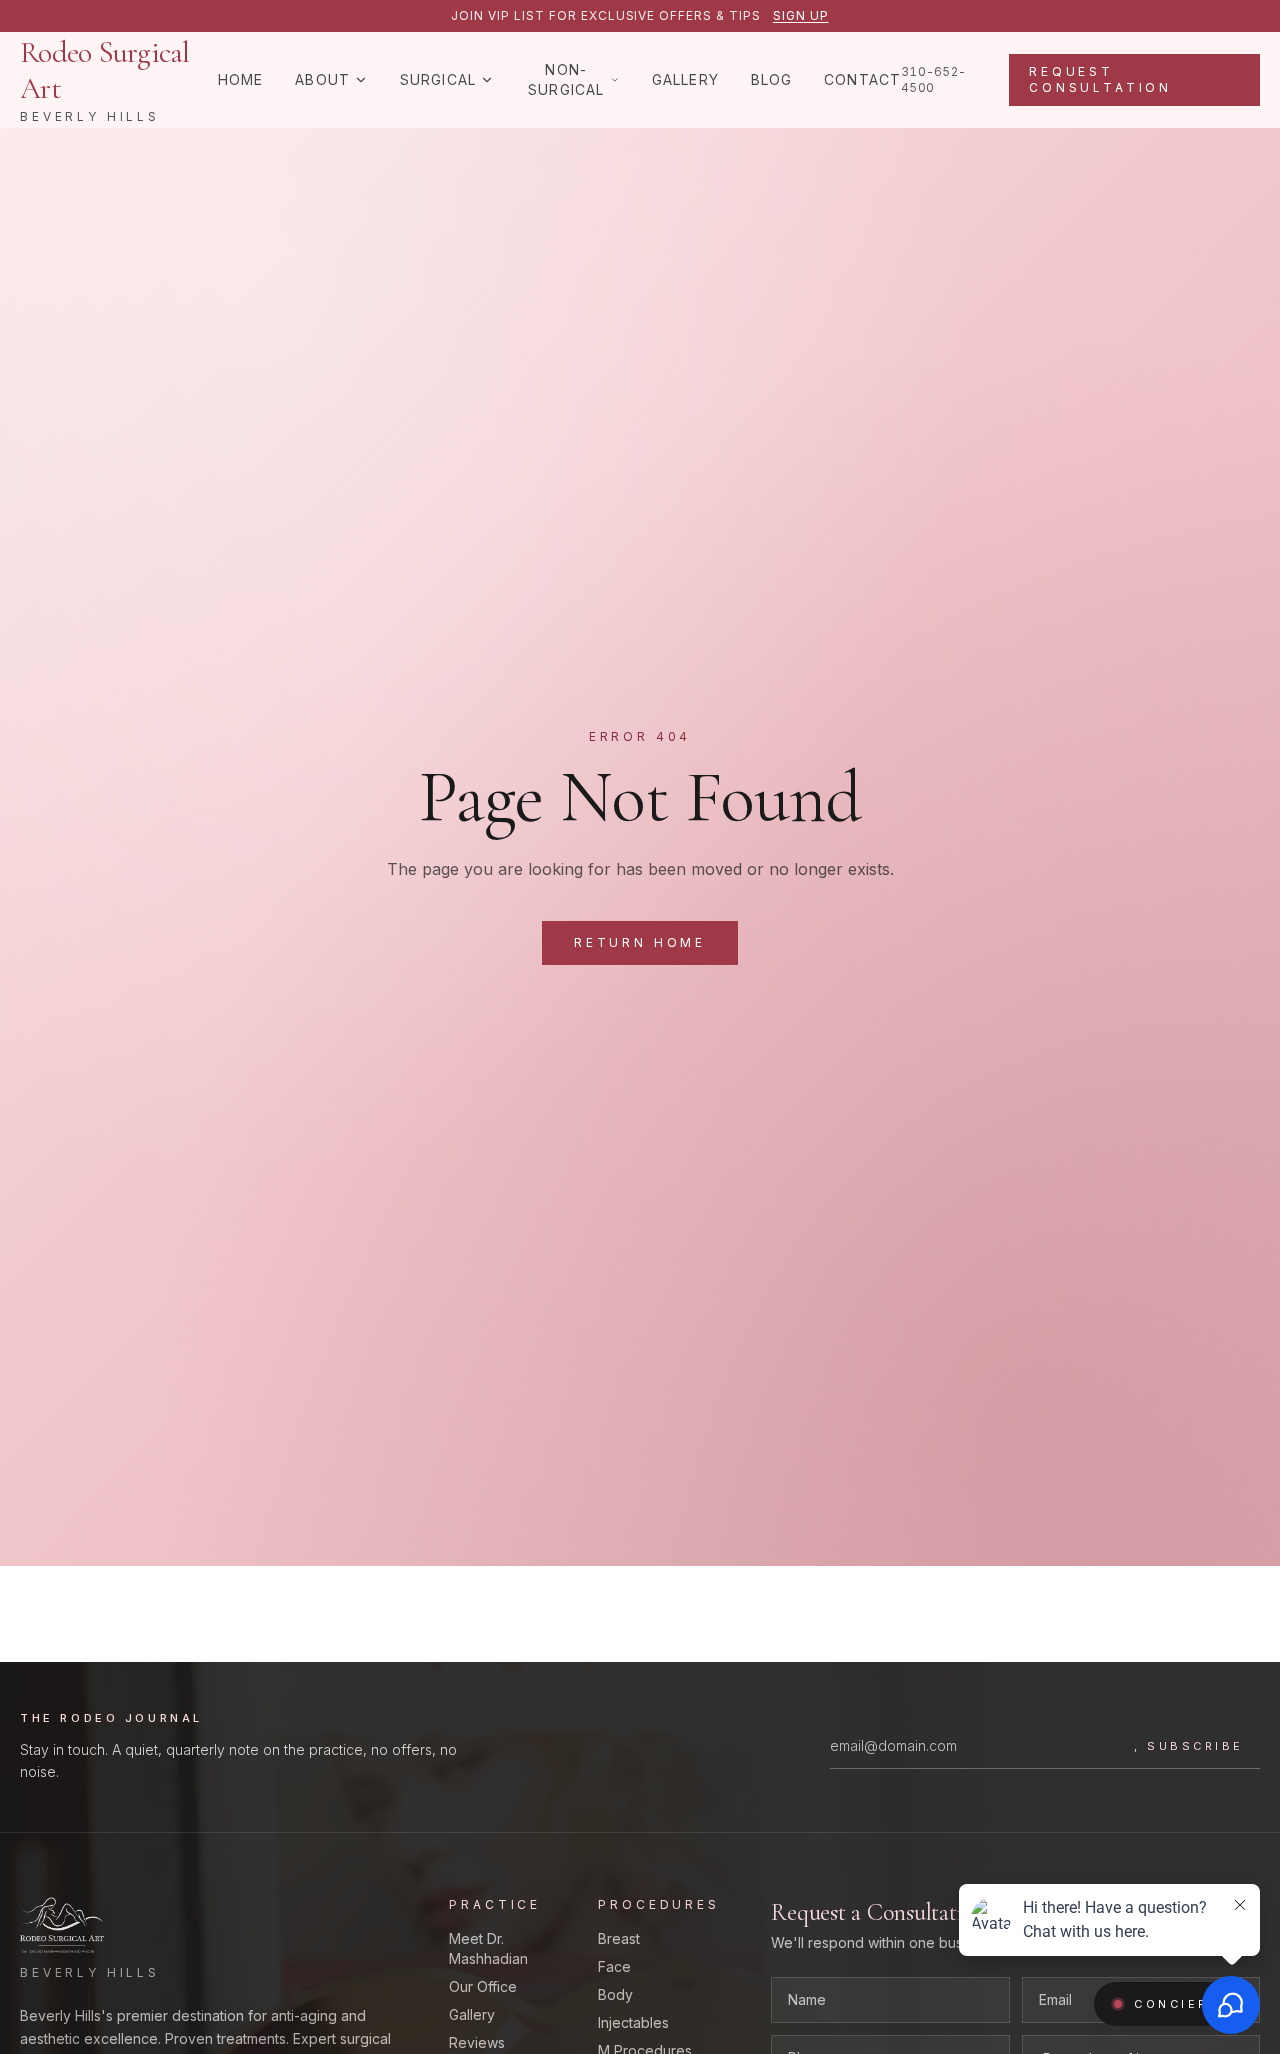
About (322, 79)
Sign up (801, 15)
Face (614, 1966)
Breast (619, 1938)
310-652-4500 (933, 79)
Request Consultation (1100, 79)
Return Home (640, 942)
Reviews (477, 2042)
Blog (771, 79)
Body (615, 1994)
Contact (862, 79)
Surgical (438, 79)
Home (240, 79)
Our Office (483, 1986)
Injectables (633, 2022)
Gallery (685, 79)
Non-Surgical (566, 79)
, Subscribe (1189, 1746)
